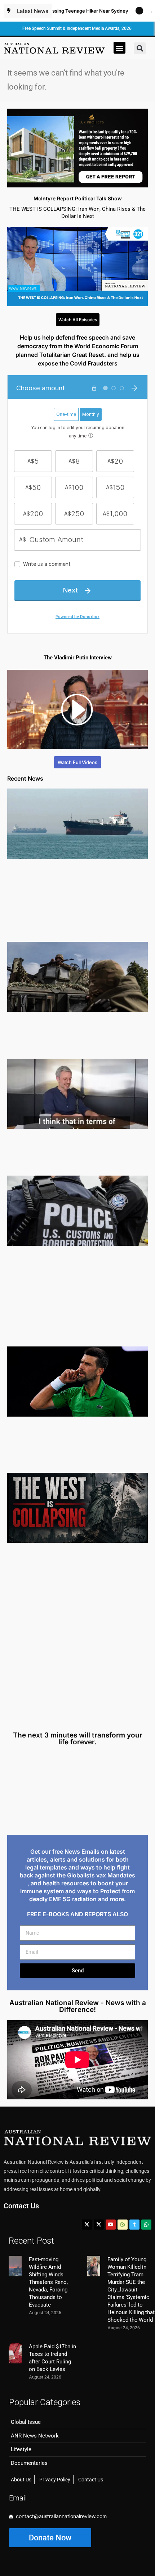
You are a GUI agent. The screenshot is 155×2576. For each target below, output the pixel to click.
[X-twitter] (87, 2225)
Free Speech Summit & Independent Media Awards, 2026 (77, 28)
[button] (119, 48)
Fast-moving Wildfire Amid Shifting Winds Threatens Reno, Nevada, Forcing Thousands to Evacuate (48, 2282)
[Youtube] (111, 2225)
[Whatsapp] (146, 2225)
